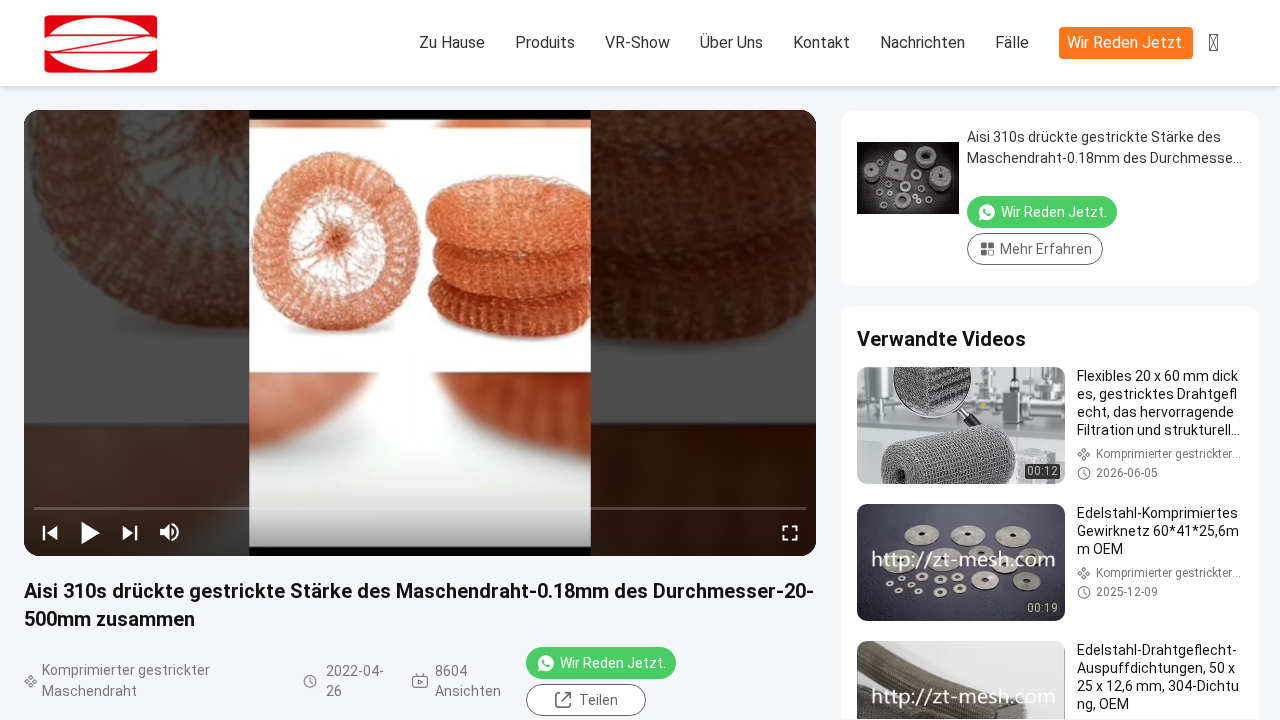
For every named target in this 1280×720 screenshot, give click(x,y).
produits (545, 42)
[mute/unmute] (170, 532)
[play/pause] (90, 532)
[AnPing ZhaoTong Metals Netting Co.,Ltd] (150, 44)
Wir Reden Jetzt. (1126, 42)
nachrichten (922, 42)
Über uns (731, 42)
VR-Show (637, 42)
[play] (420, 333)
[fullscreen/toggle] (790, 532)
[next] (130, 532)
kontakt (821, 42)
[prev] (50, 532)
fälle (1012, 42)
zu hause (452, 42)
